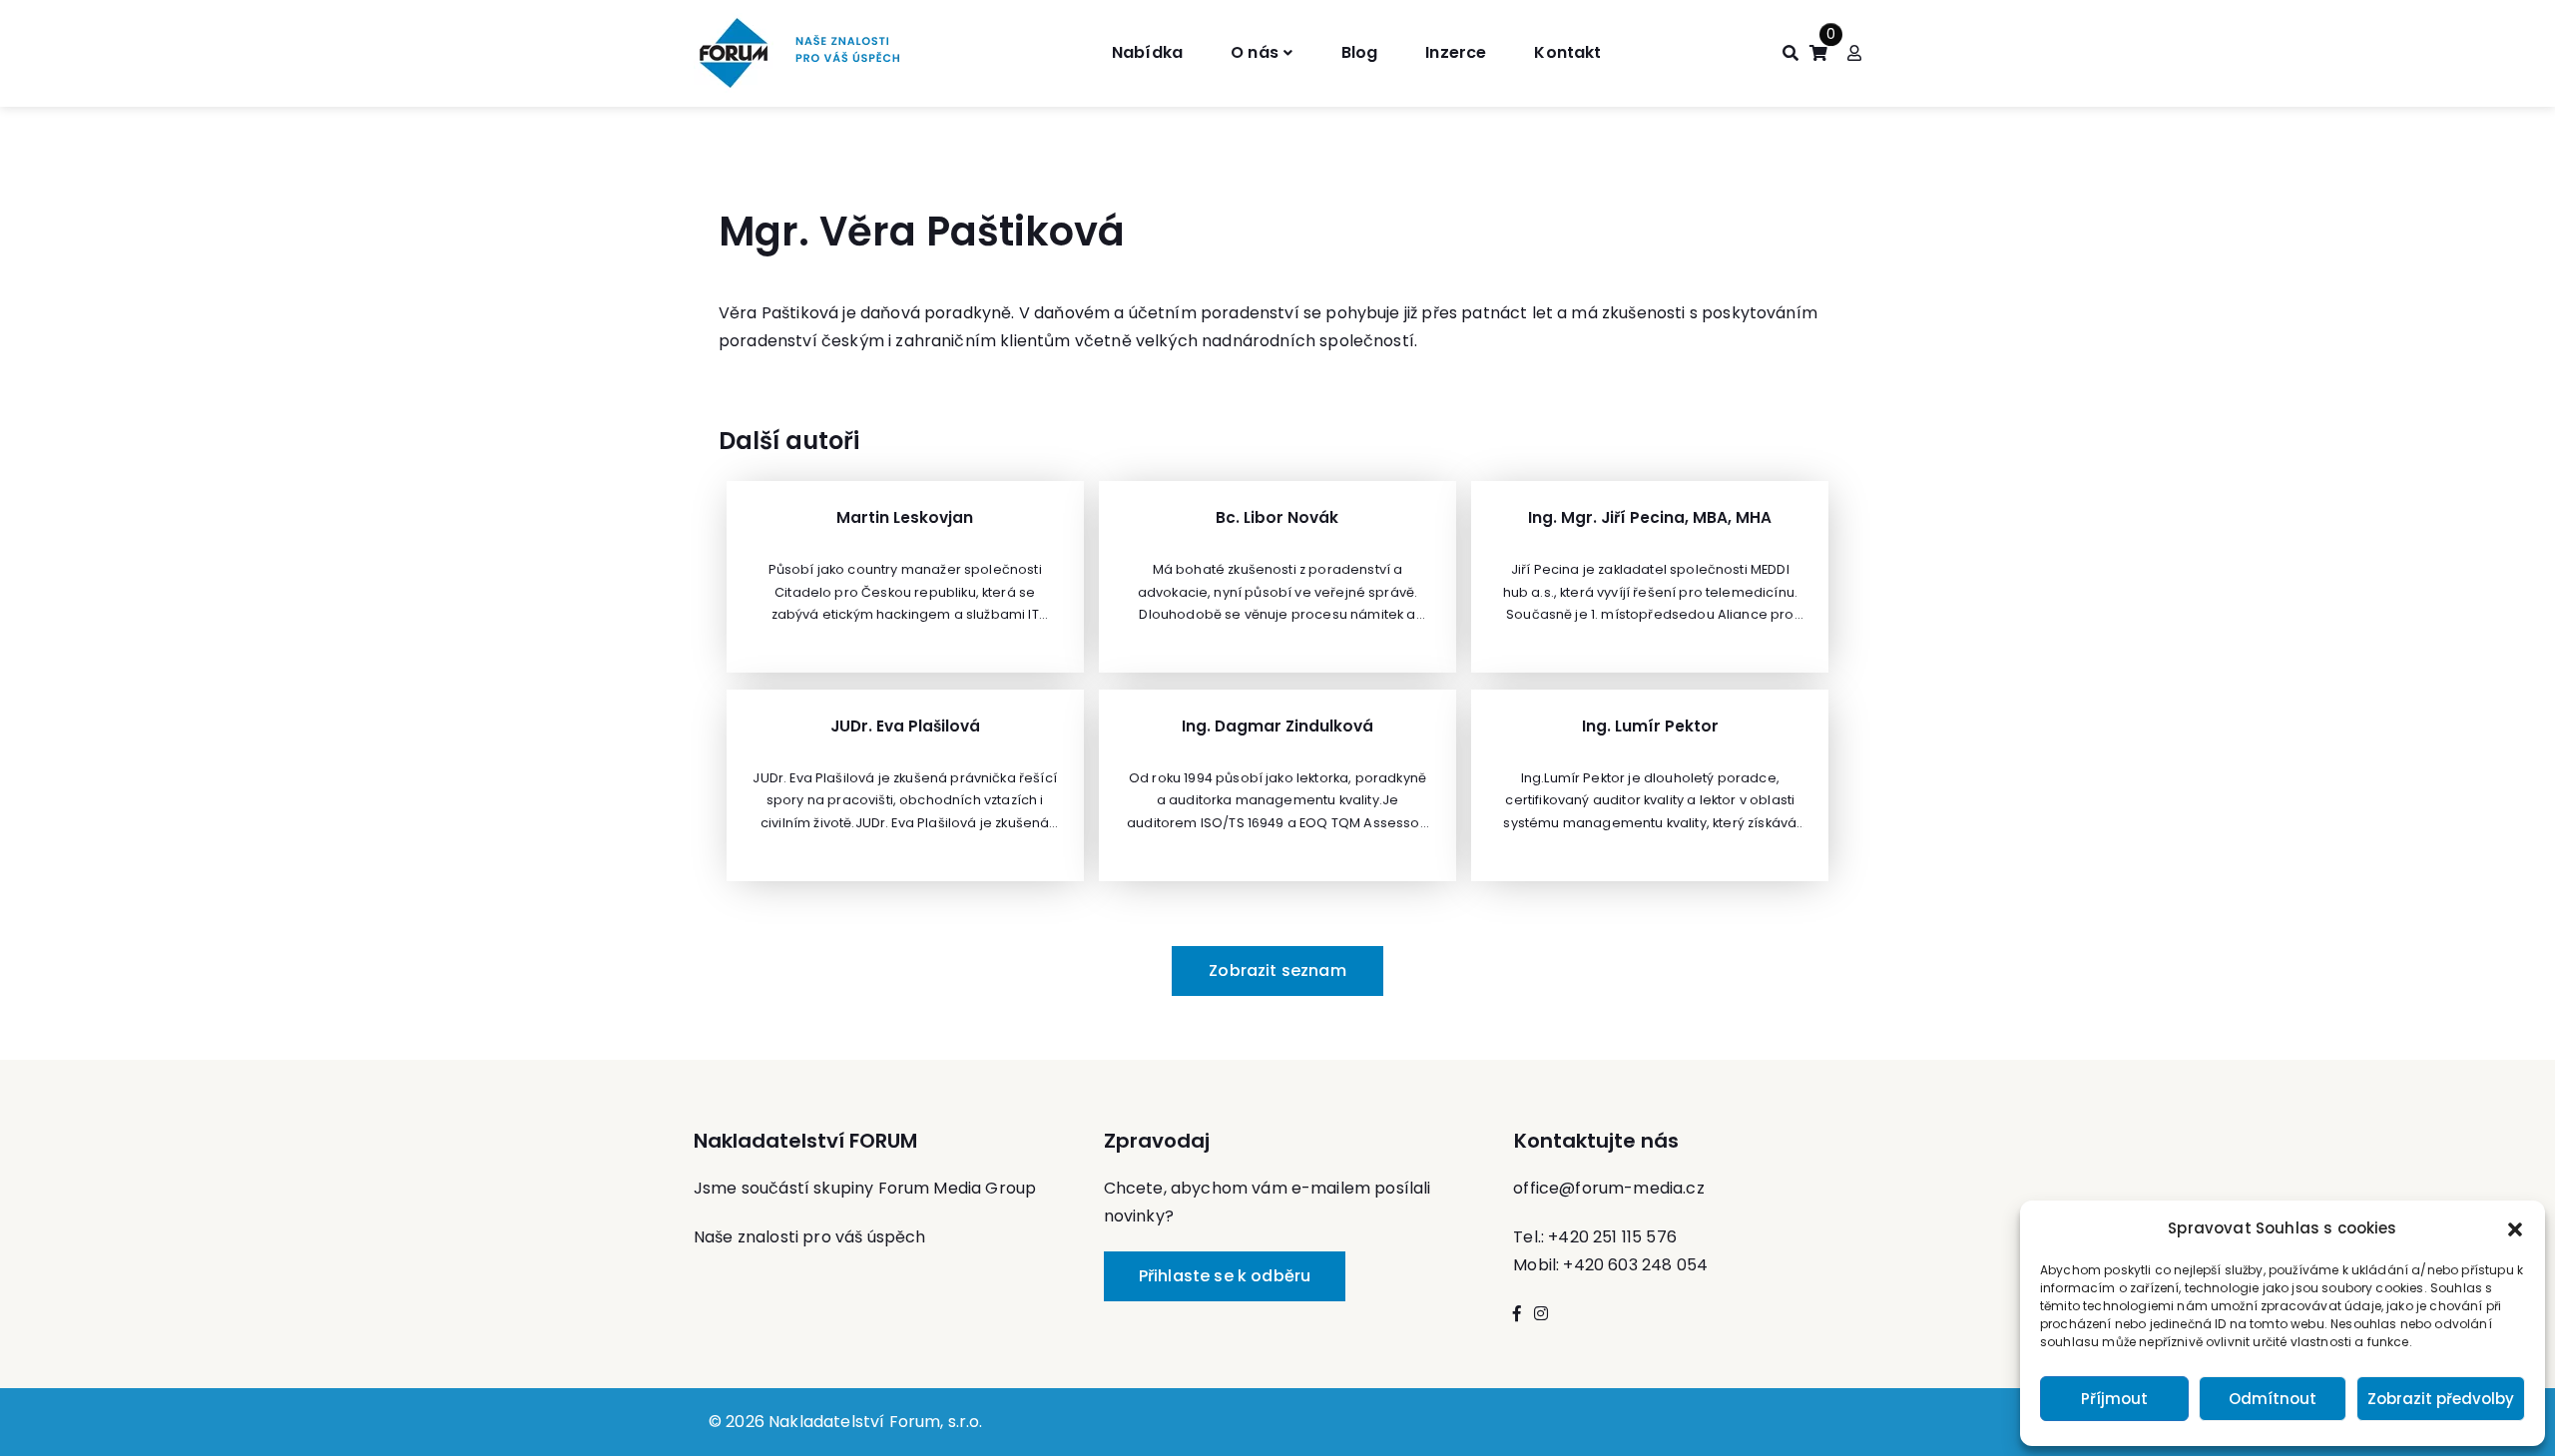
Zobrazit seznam (1277, 971)
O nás (1255, 52)
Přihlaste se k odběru (1225, 1276)
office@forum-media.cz (1608, 1188)
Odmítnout (2273, 1399)
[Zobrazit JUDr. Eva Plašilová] (905, 785)
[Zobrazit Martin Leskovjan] (905, 577)
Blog (1360, 52)
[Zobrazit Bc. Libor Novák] (1277, 577)
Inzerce (1456, 52)
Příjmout (2114, 1399)
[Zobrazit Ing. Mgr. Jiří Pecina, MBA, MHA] (1650, 577)
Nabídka (1147, 52)
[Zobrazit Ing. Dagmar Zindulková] (1277, 785)
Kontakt (1567, 52)
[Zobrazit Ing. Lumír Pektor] (1650, 785)
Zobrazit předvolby (2441, 1399)
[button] (2515, 1228)
